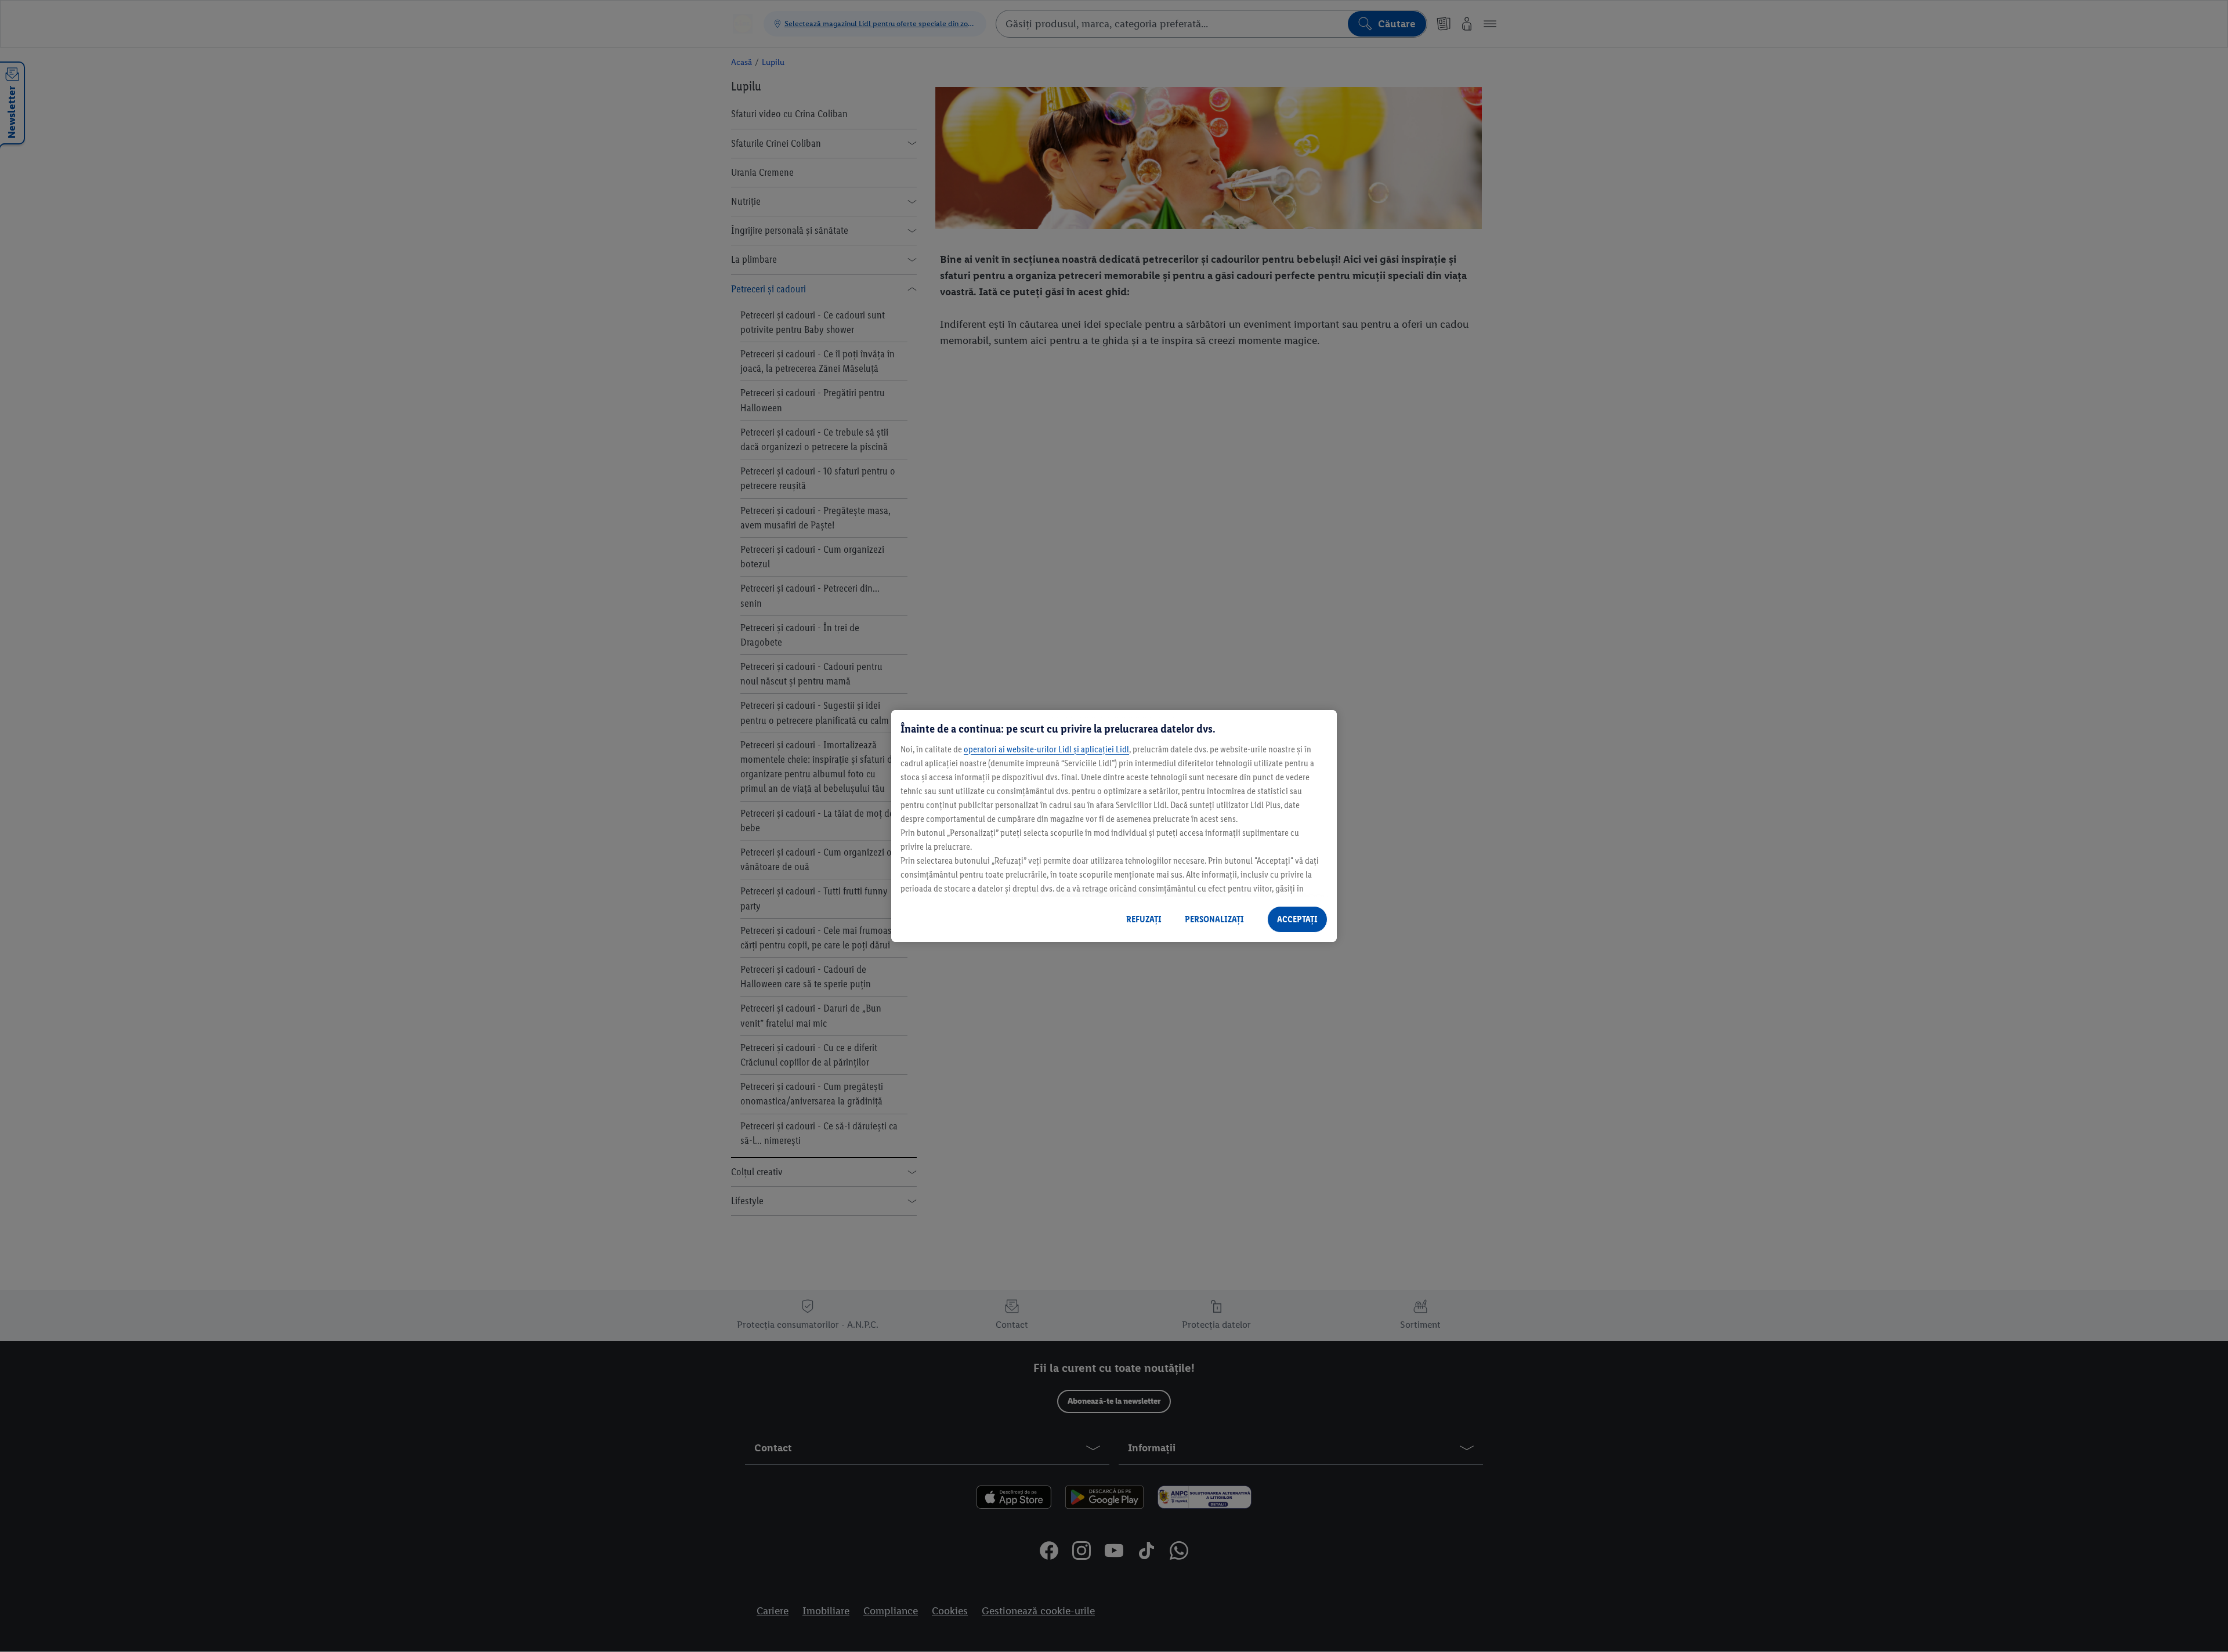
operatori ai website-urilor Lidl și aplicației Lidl (1046, 749)
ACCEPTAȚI (1297, 919)
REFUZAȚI (1144, 919)
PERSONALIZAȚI (1214, 919)
